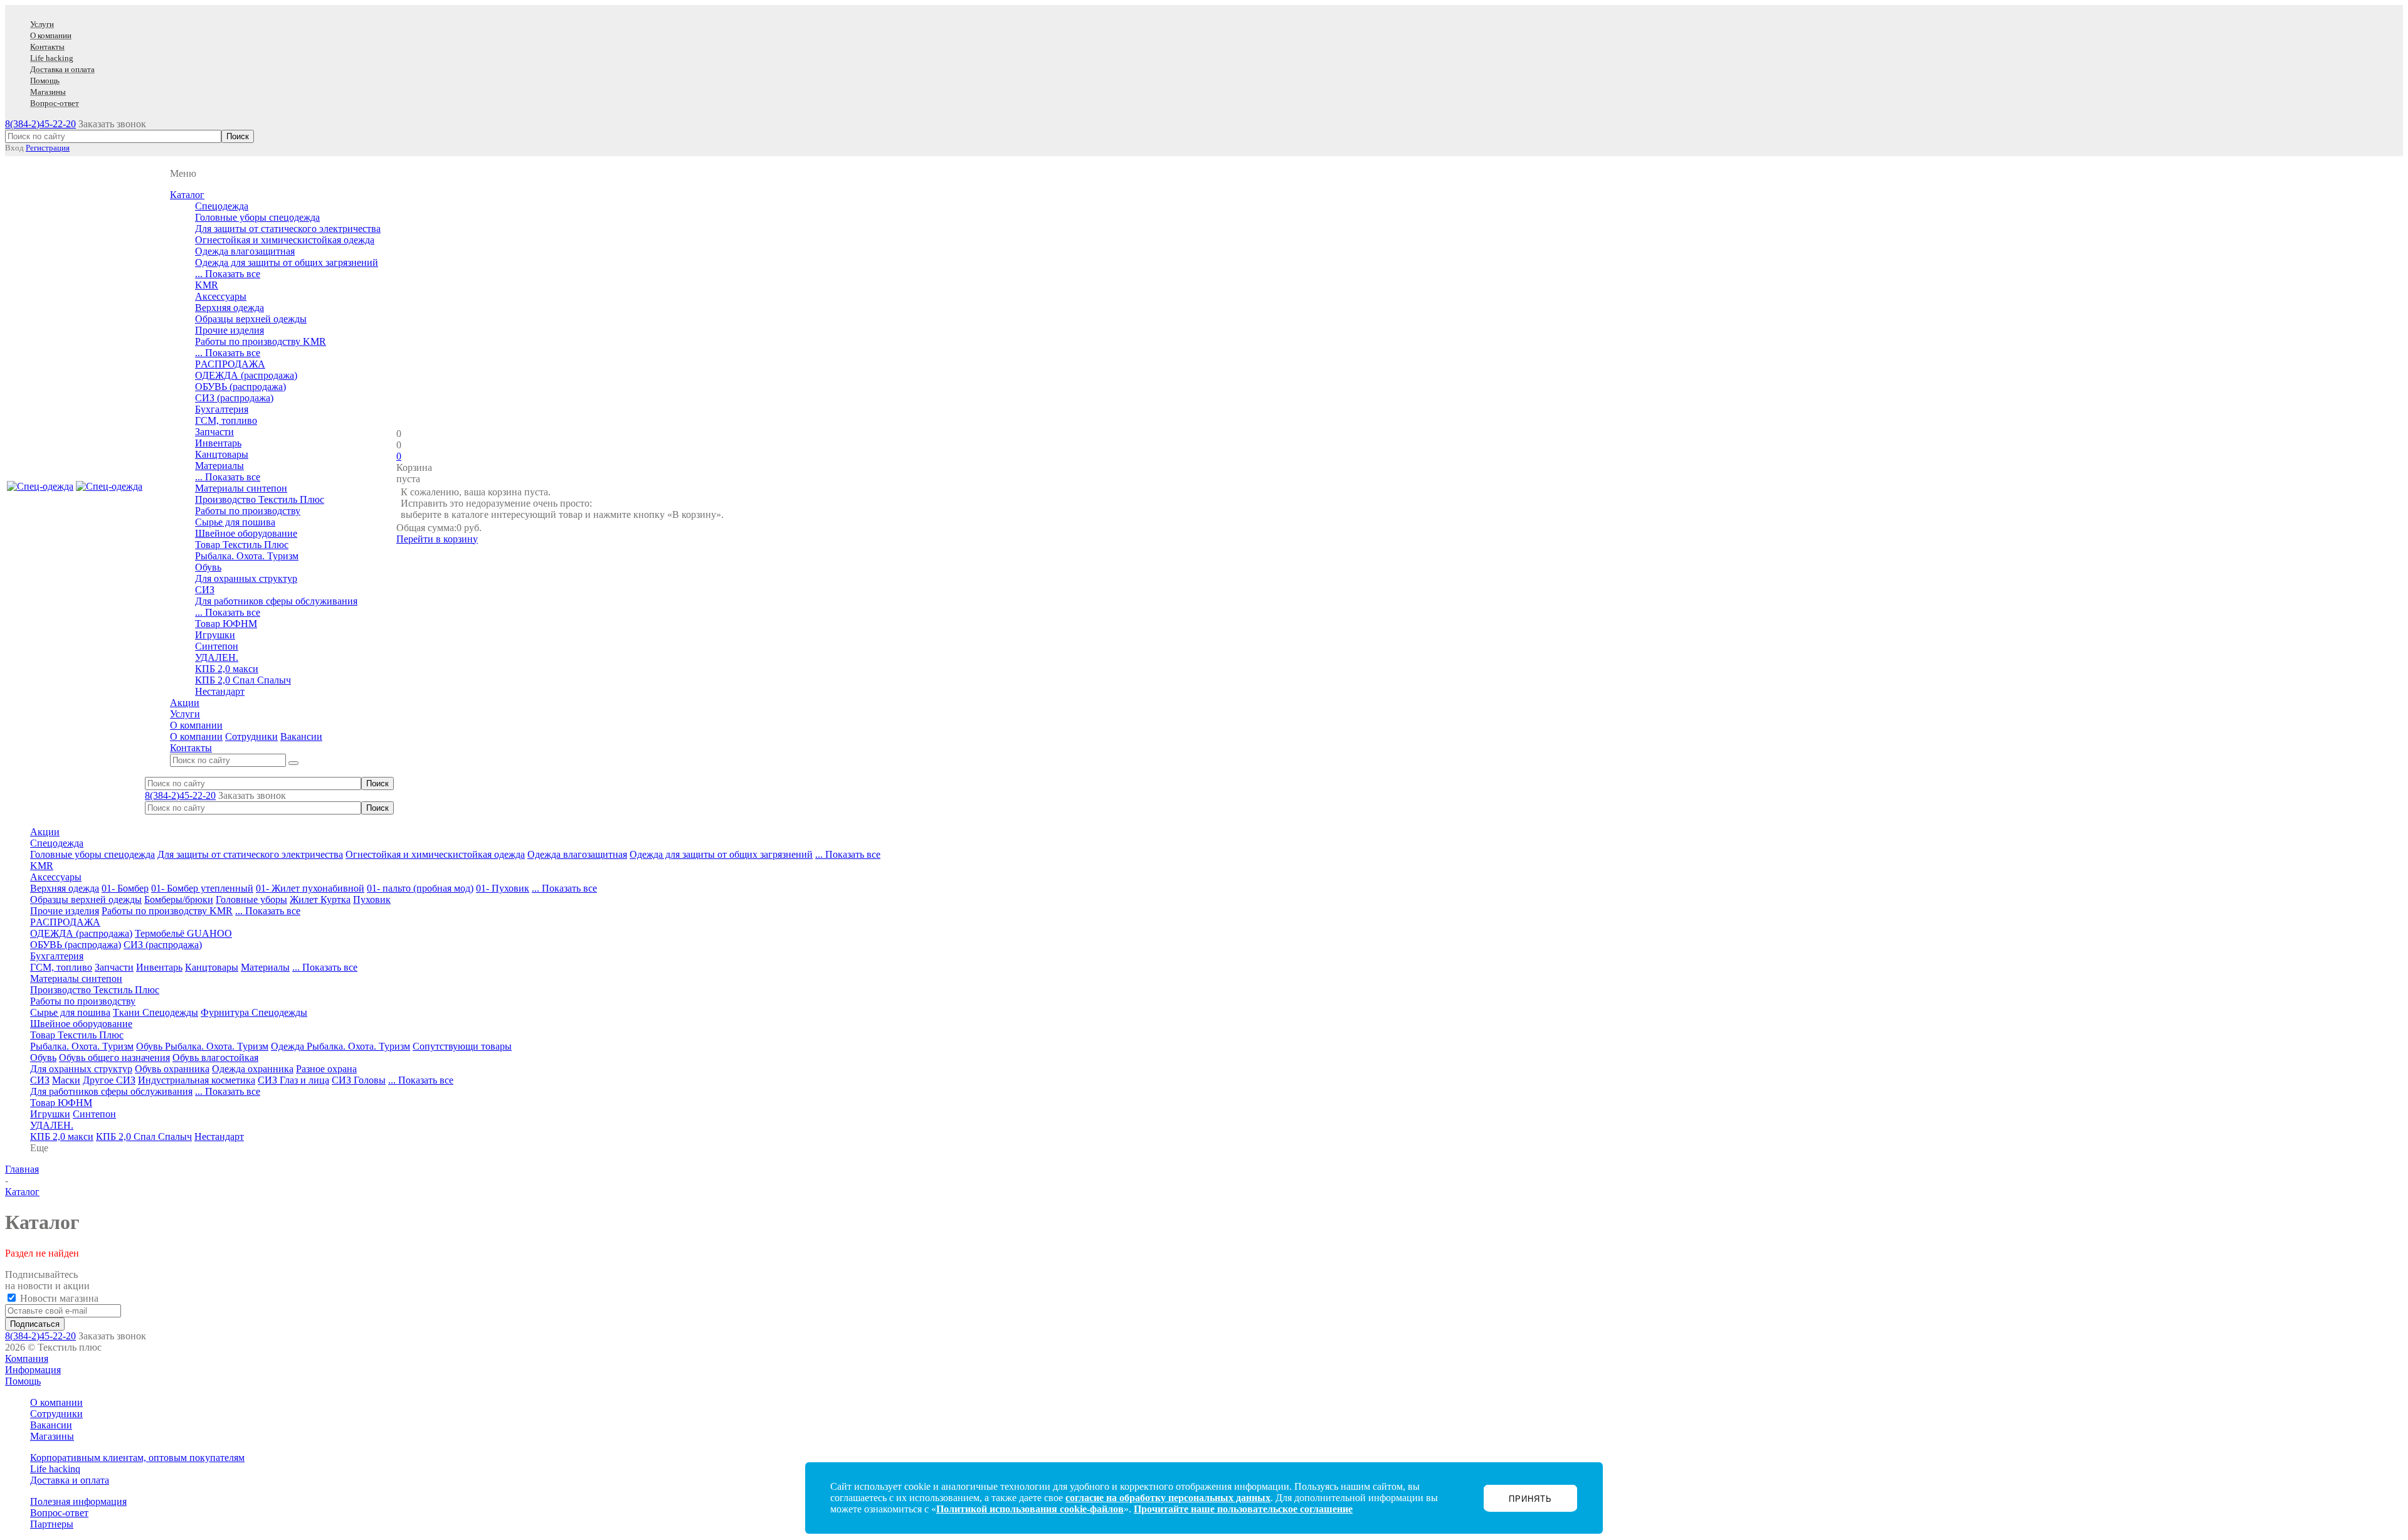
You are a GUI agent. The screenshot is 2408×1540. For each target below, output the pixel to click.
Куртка (335, 899)
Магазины (52, 1436)
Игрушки (215, 635)
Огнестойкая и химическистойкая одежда (285, 240)
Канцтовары (222, 454)
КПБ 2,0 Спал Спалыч (243, 680)
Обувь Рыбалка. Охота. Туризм (202, 1046)
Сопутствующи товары (462, 1046)
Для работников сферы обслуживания (276, 601)
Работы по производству (248, 511)
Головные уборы (251, 899)
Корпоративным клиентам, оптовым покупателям (137, 1458)
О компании (196, 736)
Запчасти (214, 432)
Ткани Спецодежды (156, 1012)
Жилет (305, 899)
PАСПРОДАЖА (230, 364)
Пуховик (372, 899)
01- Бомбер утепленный (202, 888)
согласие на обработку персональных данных (1168, 1498)
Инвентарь (218, 443)
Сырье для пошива (235, 522)
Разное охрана (326, 1069)
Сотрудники (251, 736)
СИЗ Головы (359, 1080)
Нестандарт (220, 691)
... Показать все (228, 274)
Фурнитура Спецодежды (254, 1012)
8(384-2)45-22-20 (40, 124)
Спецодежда (222, 206)
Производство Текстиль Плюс (260, 499)
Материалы (219, 466)
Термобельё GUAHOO (183, 933)
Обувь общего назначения (114, 1057)
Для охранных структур (246, 578)
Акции (45, 832)
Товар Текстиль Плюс (242, 545)
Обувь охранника (172, 1069)
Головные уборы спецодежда (257, 217)
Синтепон (217, 646)
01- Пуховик (503, 888)
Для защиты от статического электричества (288, 229)
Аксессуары (221, 296)
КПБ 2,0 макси (227, 669)
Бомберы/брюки (179, 899)
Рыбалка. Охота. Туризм (247, 556)
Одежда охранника (253, 1069)
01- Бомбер (125, 888)
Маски (66, 1080)
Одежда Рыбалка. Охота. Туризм (341, 1046)
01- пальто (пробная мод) (420, 888)
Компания (27, 1358)
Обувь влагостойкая (215, 1057)
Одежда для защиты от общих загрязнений (287, 262)
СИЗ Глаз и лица (293, 1080)
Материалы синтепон (241, 488)
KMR (207, 285)
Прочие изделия (230, 330)
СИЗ (205, 590)
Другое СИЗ (109, 1080)
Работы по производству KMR (261, 341)
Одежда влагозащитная (245, 251)
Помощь (23, 1381)
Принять (1530, 1499)
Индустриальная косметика (197, 1080)
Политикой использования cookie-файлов (1030, 1509)
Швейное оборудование (246, 533)
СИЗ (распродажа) (234, 398)
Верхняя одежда (230, 308)
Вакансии (301, 736)
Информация (33, 1370)
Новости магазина (58, 1298)
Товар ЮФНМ (226, 624)
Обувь (208, 567)
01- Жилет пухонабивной (310, 888)
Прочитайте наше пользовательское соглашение (1243, 1509)
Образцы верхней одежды (251, 319)
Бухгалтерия (222, 409)
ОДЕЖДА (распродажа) (246, 375)
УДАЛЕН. (217, 657)
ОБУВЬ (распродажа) (240, 387)
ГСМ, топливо (226, 420)
